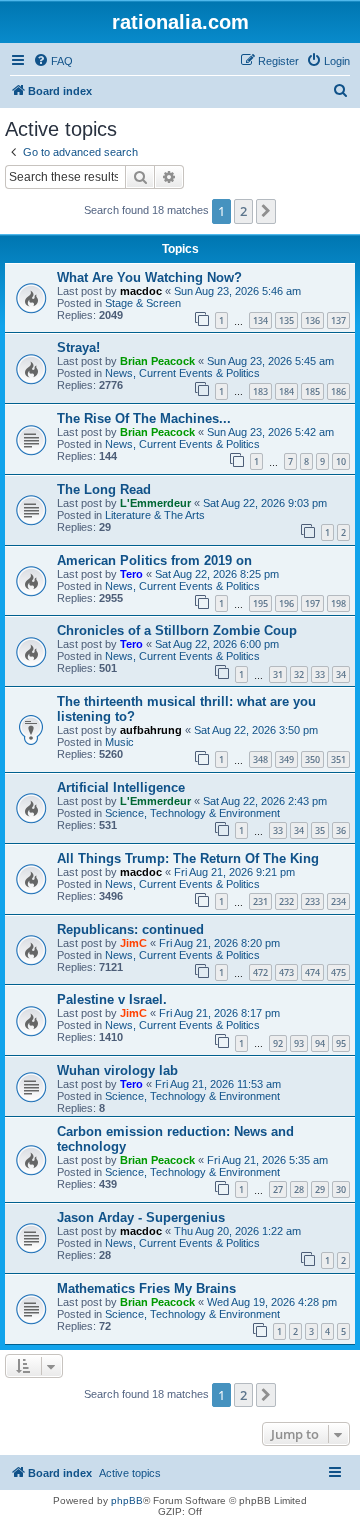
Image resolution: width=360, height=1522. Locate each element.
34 (341, 674)
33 (320, 674)
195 (260, 603)
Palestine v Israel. (112, 999)
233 (312, 901)
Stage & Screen (143, 303)
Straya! (78, 347)
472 (260, 972)
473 (286, 972)
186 (338, 391)
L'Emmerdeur (155, 503)
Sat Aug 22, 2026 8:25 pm (217, 574)
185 (312, 391)
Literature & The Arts (155, 515)
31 (278, 674)
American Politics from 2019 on (154, 560)
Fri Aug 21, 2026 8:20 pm (219, 943)
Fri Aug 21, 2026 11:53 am (218, 1084)
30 (341, 1189)
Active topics (130, 1473)
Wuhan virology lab (117, 1070)
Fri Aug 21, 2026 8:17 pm (219, 1013)
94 (320, 1043)
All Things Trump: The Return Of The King (188, 858)
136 (312, 320)
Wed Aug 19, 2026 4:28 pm (272, 1302)
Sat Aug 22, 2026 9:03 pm (265, 503)
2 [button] (243, 211)
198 (338, 603)
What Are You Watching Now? (149, 277)
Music (119, 742)
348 (260, 759)
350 (312, 759)
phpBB (127, 1500)
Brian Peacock (157, 361)
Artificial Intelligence (121, 787)
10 (341, 461)
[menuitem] (53, 61)
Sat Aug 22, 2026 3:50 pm (256, 730)
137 (338, 320)
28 (299, 1189)
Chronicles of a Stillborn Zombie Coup (177, 630)
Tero (131, 574)
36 (341, 830)
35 (320, 830)
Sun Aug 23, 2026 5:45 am (270, 361)
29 (320, 1189)
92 (278, 1043)
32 (299, 674)
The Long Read (104, 489)
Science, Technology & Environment (192, 813)
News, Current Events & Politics (182, 373)
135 (286, 320)
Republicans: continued (130, 929)
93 (299, 1043)
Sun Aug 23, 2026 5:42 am (270, 432)
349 (286, 759)
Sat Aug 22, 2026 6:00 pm (217, 644)
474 (312, 972)
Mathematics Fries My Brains (146, 1288)
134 (260, 320)
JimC (133, 943)
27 (278, 1189)
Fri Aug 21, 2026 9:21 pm (234, 872)
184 (286, 391)
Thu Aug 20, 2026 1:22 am (237, 1231)
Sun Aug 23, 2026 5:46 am (237, 291)
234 (338, 901)
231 (260, 901)
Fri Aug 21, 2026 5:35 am (267, 1160)
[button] (266, 211)
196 (286, 603)
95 (341, 1043)
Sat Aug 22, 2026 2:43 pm (265, 801)
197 (312, 603)
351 (338, 759)
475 (338, 972)
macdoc (141, 291)
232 (286, 901)
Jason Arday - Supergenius (141, 1217)
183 (260, 391)
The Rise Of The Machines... (144, 418)
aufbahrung (151, 730)
